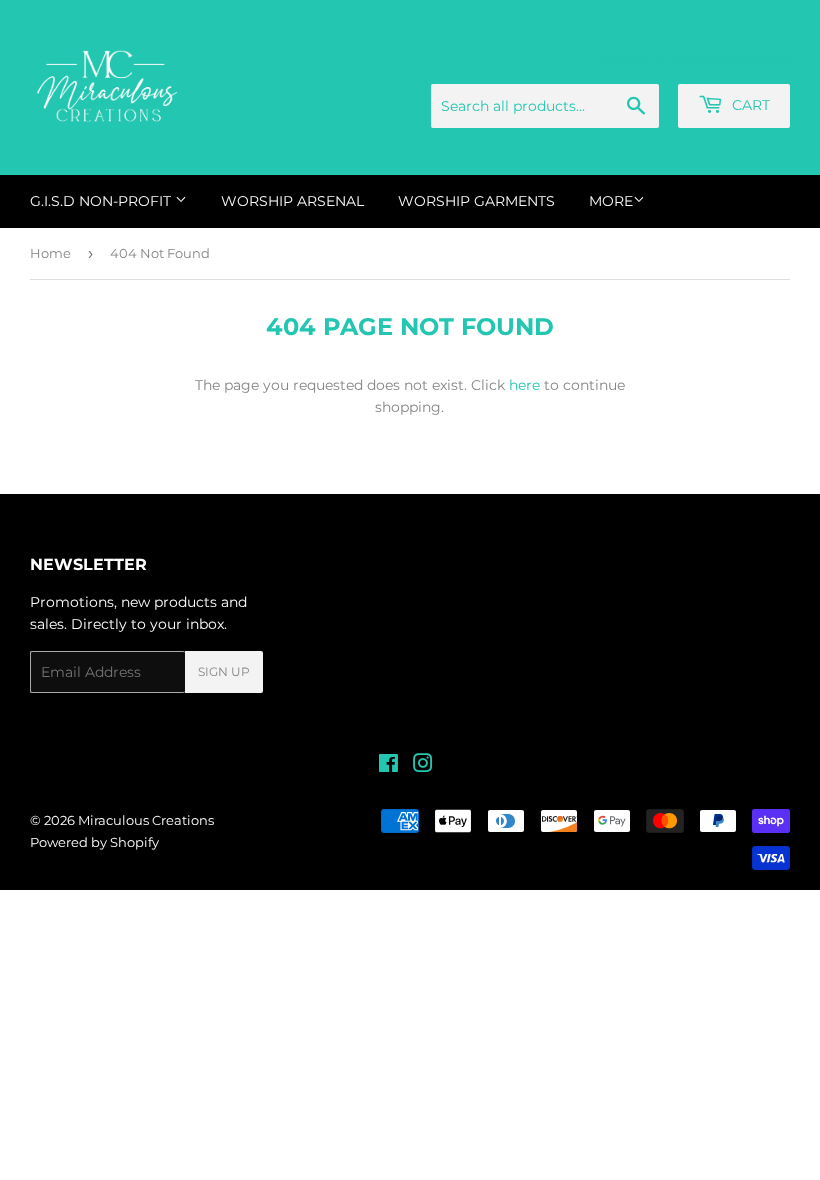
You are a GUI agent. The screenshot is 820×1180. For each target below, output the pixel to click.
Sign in (624, 59)
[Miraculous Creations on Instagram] (423, 766)
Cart (749, 105)
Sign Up (224, 671)
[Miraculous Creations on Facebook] (388, 766)
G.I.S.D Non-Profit (102, 201)
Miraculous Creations (146, 820)
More (611, 201)
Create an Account (732, 59)
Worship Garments (476, 201)
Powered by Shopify (94, 842)
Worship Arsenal (292, 201)
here (524, 385)
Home (50, 253)
